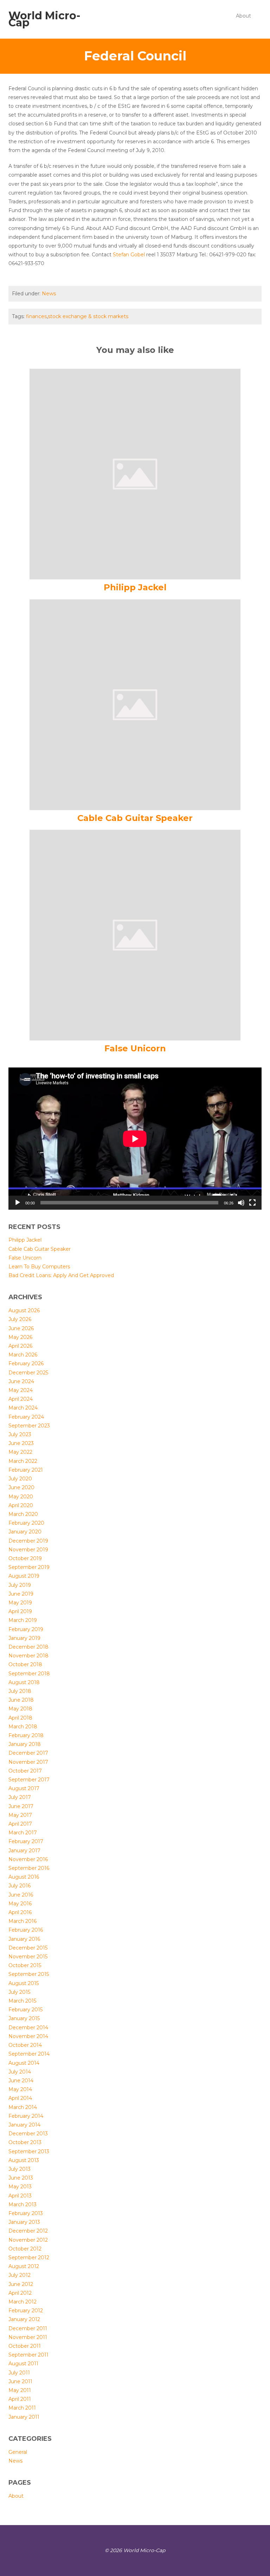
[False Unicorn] (135, 935)
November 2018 (28, 1656)
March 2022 (23, 1461)
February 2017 (26, 1841)
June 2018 (21, 1700)
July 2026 (20, 1319)
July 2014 (20, 2072)
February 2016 (26, 1930)
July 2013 (20, 2169)
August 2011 (23, 2364)
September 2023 (29, 1426)
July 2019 (20, 1585)
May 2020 (21, 1497)
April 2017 (20, 1824)
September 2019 (29, 1567)
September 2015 (29, 1974)
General (18, 2452)
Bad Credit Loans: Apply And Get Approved (61, 1275)
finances (36, 316)
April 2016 (20, 1912)
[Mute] (241, 1203)
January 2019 (24, 1638)
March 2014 (23, 2107)
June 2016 (21, 1895)
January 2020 (25, 1532)
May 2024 (21, 1390)
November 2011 (28, 2337)
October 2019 (25, 1558)
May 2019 (20, 1603)
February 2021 (26, 1470)
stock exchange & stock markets (88, 316)
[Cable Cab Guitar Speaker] (135, 704)
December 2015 (28, 1948)
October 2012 (25, 2249)
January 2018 (25, 1744)
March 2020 (23, 1514)
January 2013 (24, 2222)
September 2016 (29, 1868)
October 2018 (25, 1664)
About (243, 16)
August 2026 (24, 1310)
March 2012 (22, 2302)
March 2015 (22, 2001)
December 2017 (28, 1753)
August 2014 (24, 2063)
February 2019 (26, 1629)
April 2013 (20, 2196)
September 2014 (29, 2054)
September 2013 (29, 2151)
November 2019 (28, 1550)
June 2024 (21, 1381)
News (49, 294)
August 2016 (24, 1877)
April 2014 (20, 2098)
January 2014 (24, 2125)
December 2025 (28, 1373)
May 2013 (20, 2187)
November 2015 (28, 1957)
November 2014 (28, 2036)
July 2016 (20, 1886)
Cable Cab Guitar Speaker (135, 818)
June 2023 (21, 1443)
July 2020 (20, 1479)
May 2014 (20, 2089)
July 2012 (20, 2275)
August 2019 (24, 1576)
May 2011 (20, 2390)
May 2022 (20, 1452)
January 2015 (24, 2018)
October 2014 (25, 2045)
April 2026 (20, 1346)
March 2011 (22, 2408)
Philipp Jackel (135, 587)
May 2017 (20, 1815)
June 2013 (21, 2178)
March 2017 (23, 1833)
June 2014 (21, 2081)
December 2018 (28, 1647)
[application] (135, 1139)
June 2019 (21, 1594)
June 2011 (20, 2381)
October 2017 (25, 1771)
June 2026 (21, 1328)
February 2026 (26, 1363)
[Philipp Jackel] (135, 474)
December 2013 (28, 2134)
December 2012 (28, 2231)
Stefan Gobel (129, 255)
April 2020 (21, 1505)
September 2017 (29, 1780)
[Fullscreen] (252, 1203)
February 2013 (26, 2213)
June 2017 (21, 1806)
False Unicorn (135, 1048)
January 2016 (24, 1939)
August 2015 (24, 1983)
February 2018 (26, 1735)
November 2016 (28, 1859)
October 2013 (25, 2142)
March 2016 (22, 1921)
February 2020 (26, 1523)
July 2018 (20, 1691)
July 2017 (20, 1797)
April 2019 (20, 1611)
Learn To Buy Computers (39, 1267)
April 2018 (20, 1718)
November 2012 (28, 2240)
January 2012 (24, 2319)
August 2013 (24, 2160)
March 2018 (23, 1727)
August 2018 (24, 1682)
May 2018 (20, 1709)
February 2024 (26, 1417)
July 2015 (19, 1992)
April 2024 (21, 1399)
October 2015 (25, 1965)
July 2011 (19, 2373)
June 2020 (21, 1487)
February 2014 (26, 2116)
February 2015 (25, 2010)
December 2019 (28, 1541)
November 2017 (28, 1762)
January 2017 (24, 1851)
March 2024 (23, 1408)
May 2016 (20, 1904)
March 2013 (22, 2204)
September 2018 (29, 1674)
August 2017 (24, 1788)
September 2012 (29, 2258)
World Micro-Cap (44, 19)
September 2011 (28, 2355)
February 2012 (26, 2311)
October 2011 (25, 2346)
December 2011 (28, 2328)
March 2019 (23, 1620)
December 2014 (28, 2028)
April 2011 (20, 2399)
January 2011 (24, 2417)
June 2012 (21, 2284)
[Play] (18, 1203)
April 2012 (20, 2293)
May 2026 (20, 1337)
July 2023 (20, 1434)
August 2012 (24, 2266)
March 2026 (23, 1355)
